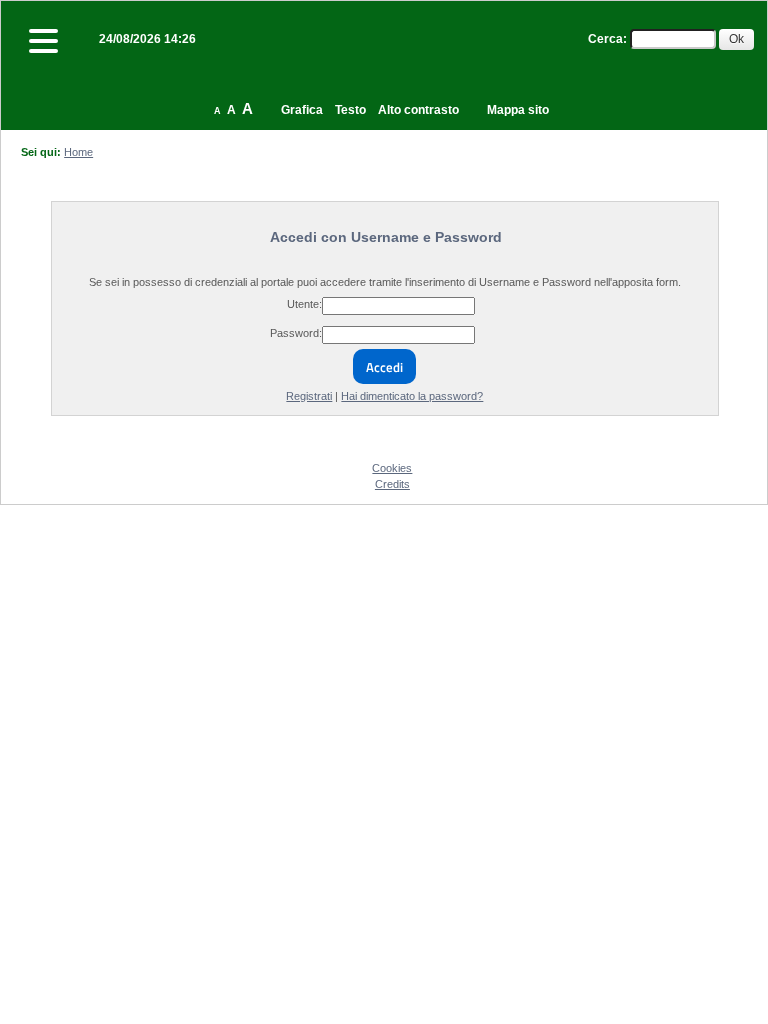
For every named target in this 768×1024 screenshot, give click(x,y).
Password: (296, 333)
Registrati (309, 396)
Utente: (304, 304)
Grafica (302, 110)
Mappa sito (518, 110)
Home (78, 152)
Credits (392, 484)
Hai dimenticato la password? (412, 396)
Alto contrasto (418, 110)
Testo (350, 110)
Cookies (392, 468)
